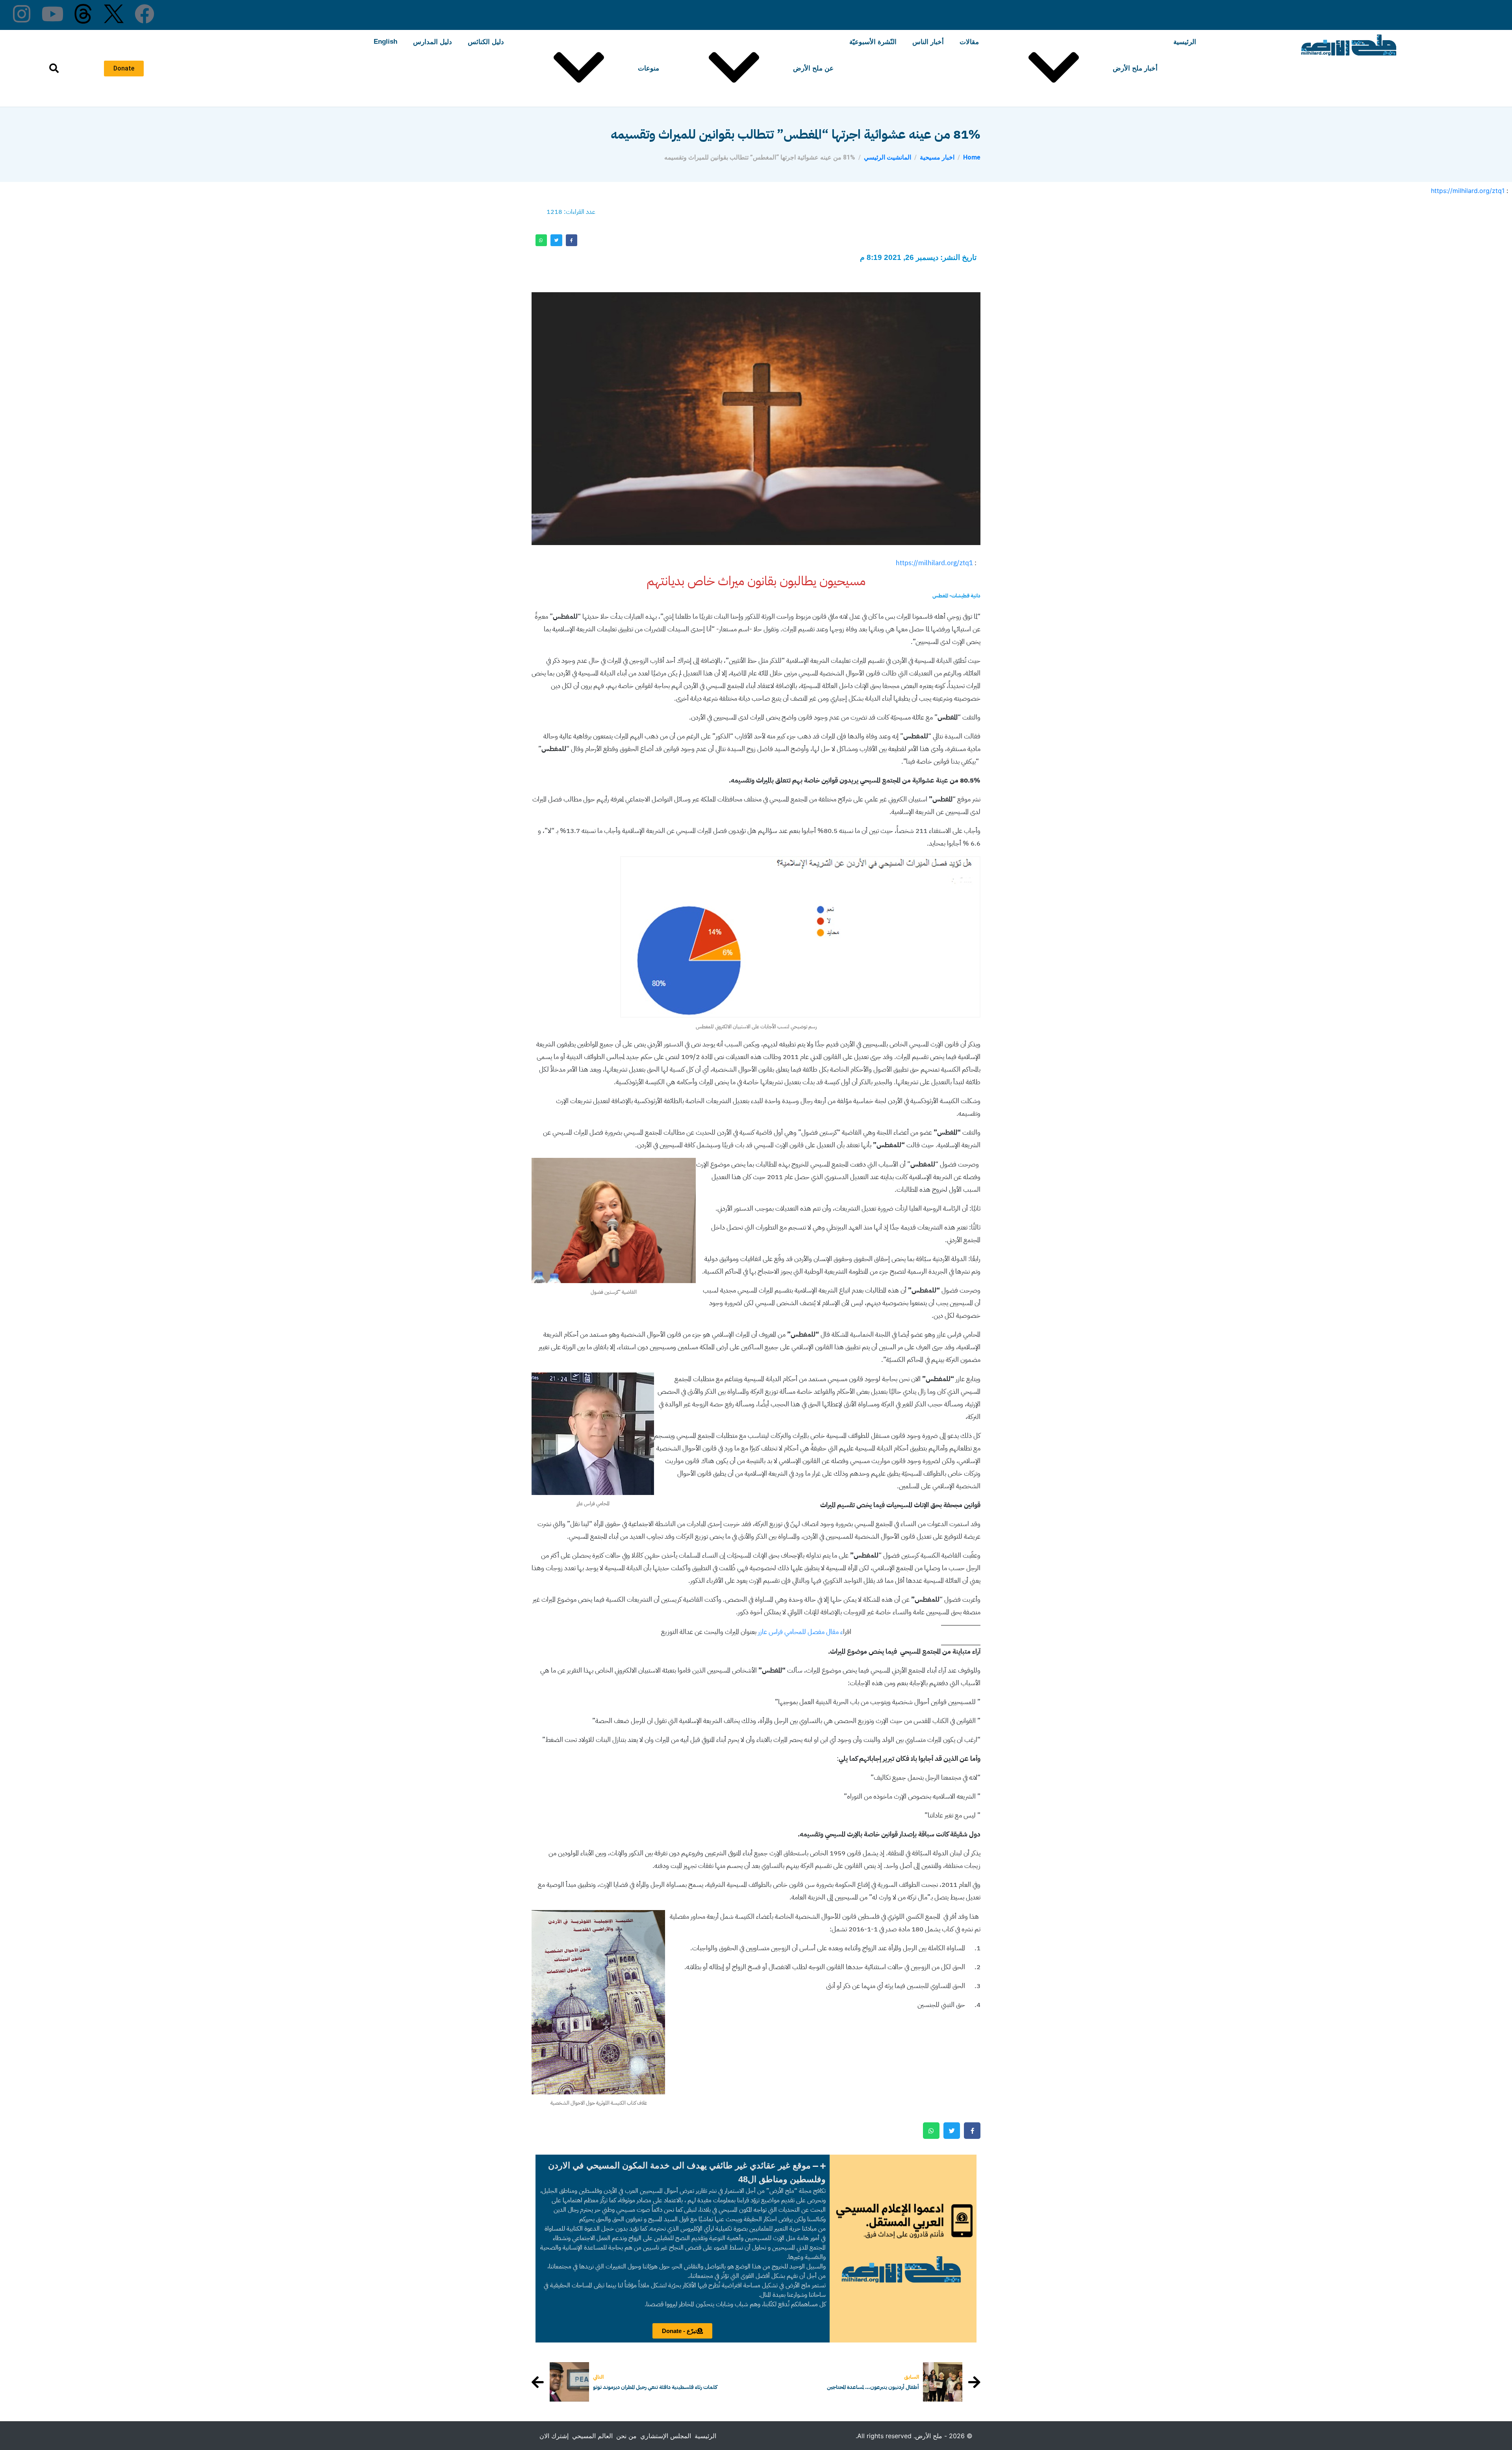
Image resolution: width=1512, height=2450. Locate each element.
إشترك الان (554, 2436)
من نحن (626, 2436)
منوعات (649, 68)
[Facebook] (145, 14)
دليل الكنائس (486, 42)
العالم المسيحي (592, 2436)
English (385, 42)
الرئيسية (1185, 42)
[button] (683, 2172)
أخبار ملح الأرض (1135, 68)
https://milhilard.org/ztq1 (1468, 191)
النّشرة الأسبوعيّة (873, 42)
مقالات (969, 42)
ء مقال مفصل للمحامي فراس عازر (800, 1632)
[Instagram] (22, 14)
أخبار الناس (928, 42)
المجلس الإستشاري (666, 2436)
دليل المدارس (433, 42)
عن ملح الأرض (813, 68)
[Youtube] (52, 14)
